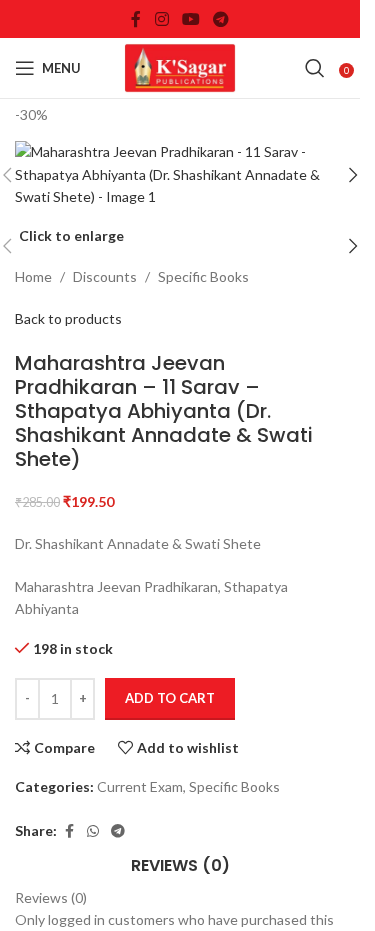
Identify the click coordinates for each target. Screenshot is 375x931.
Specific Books (203, 276)
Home (33, 276)
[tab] (180, 866)
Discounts (105, 276)
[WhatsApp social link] (93, 831)
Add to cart (170, 698)
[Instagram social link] (161, 19)
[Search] (315, 68)
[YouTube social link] (190, 19)
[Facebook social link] (136, 19)
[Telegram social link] (221, 19)
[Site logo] (180, 66)
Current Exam (140, 786)
